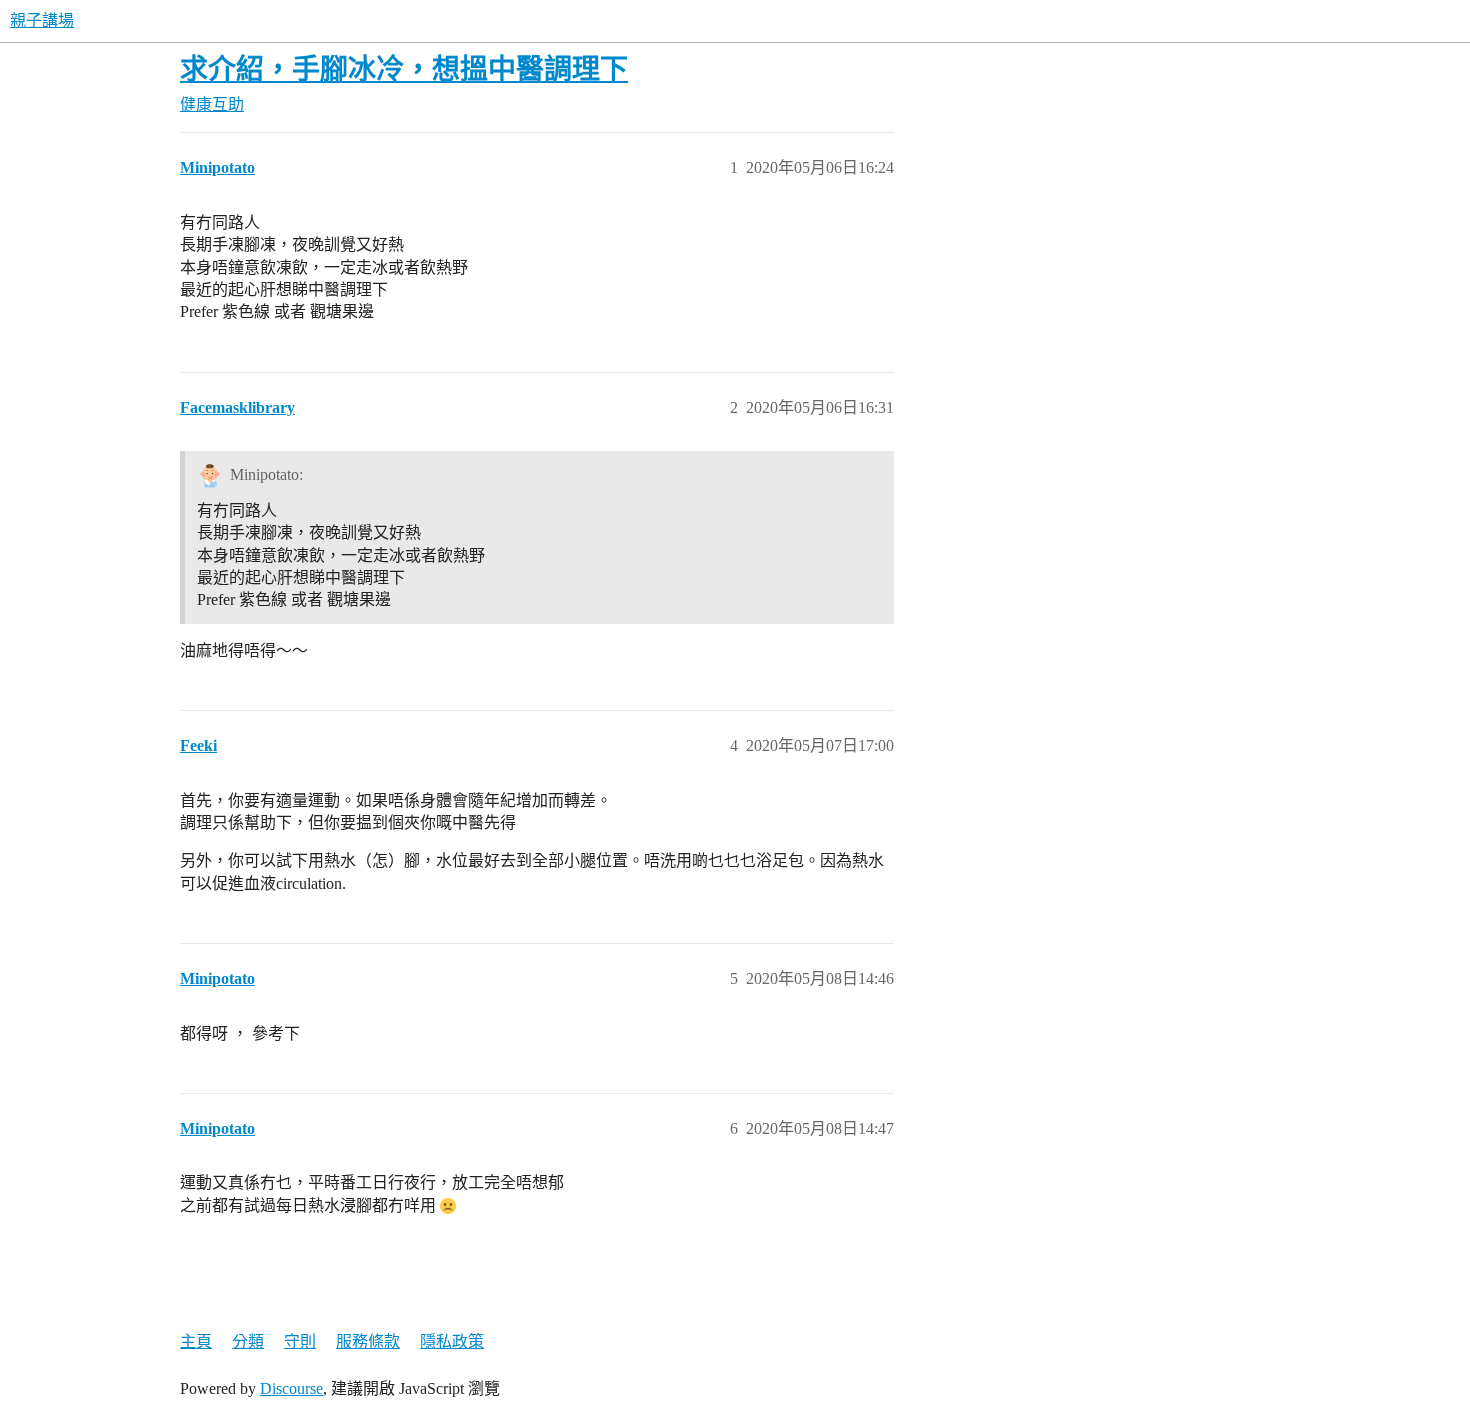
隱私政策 (452, 1341)
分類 (248, 1341)
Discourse (291, 1388)
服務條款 (368, 1341)
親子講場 (42, 20)
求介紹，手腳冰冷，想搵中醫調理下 (404, 69)
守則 (300, 1341)
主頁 (196, 1341)
